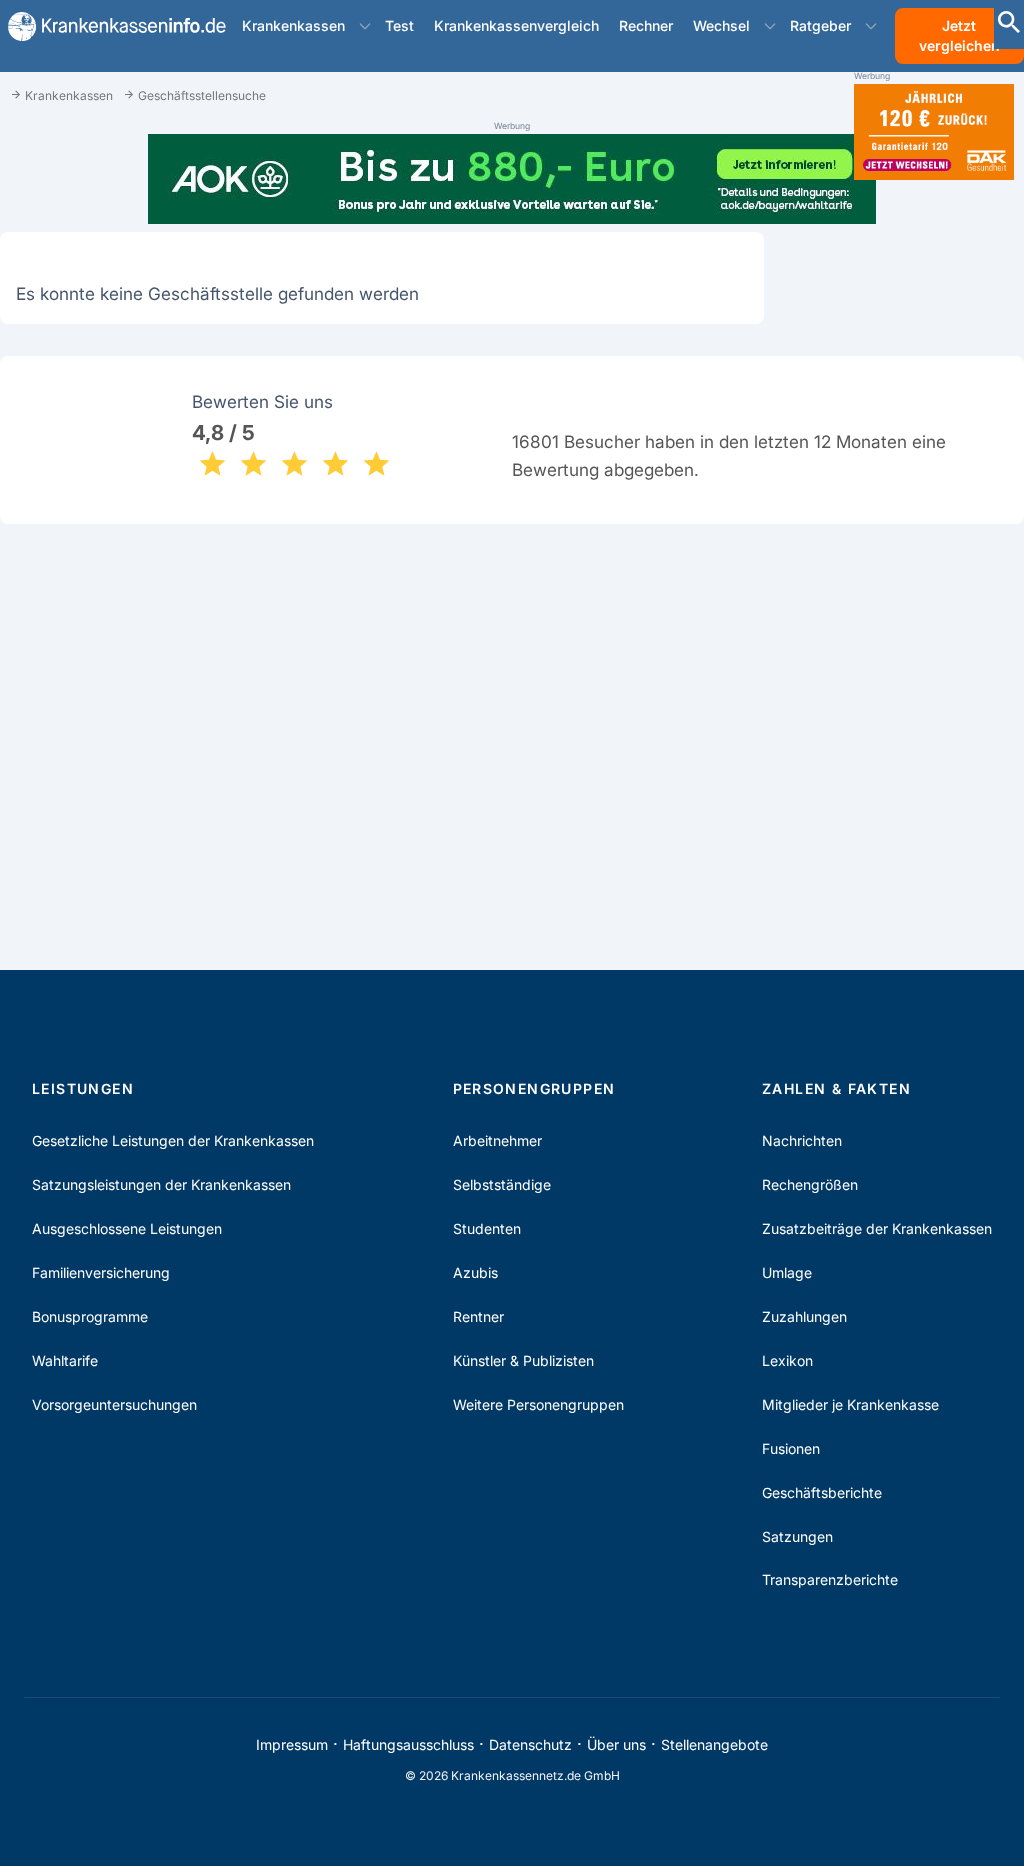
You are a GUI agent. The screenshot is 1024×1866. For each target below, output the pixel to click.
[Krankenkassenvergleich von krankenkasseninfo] (109, 26)
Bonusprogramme (90, 1316)
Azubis (475, 1272)
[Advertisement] (934, 508)
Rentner (478, 1316)
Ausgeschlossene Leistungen (127, 1228)
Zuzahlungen (804, 1316)
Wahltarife (65, 1360)
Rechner (646, 25)
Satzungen (797, 1536)
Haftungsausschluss (408, 1744)
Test (399, 25)
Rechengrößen (810, 1184)
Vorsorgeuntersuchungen (114, 1404)
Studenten (487, 1228)
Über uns (616, 1744)
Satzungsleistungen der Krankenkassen (161, 1184)
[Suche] (1009, 24)
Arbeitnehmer (497, 1140)
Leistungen (83, 1088)
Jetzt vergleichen (959, 35)
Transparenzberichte (830, 1579)
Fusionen (791, 1448)
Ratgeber (820, 25)
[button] (365, 26)
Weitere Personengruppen (538, 1404)
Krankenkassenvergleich (516, 25)
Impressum (292, 1744)
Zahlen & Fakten (836, 1088)
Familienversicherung (101, 1272)
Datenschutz (530, 1744)
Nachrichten (802, 1140)
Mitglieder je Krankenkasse (850, 1404)
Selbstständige (502, 1184)
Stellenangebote (714, 1744)
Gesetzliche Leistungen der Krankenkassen (173, 1140)
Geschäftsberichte (822, 1492)
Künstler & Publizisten (523, 1360)
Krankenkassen (293, 25)
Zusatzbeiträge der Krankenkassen (877, 1228)
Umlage (787, 1272)
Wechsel (721, 25)
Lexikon (787, 1360)
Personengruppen (534, 1088)
